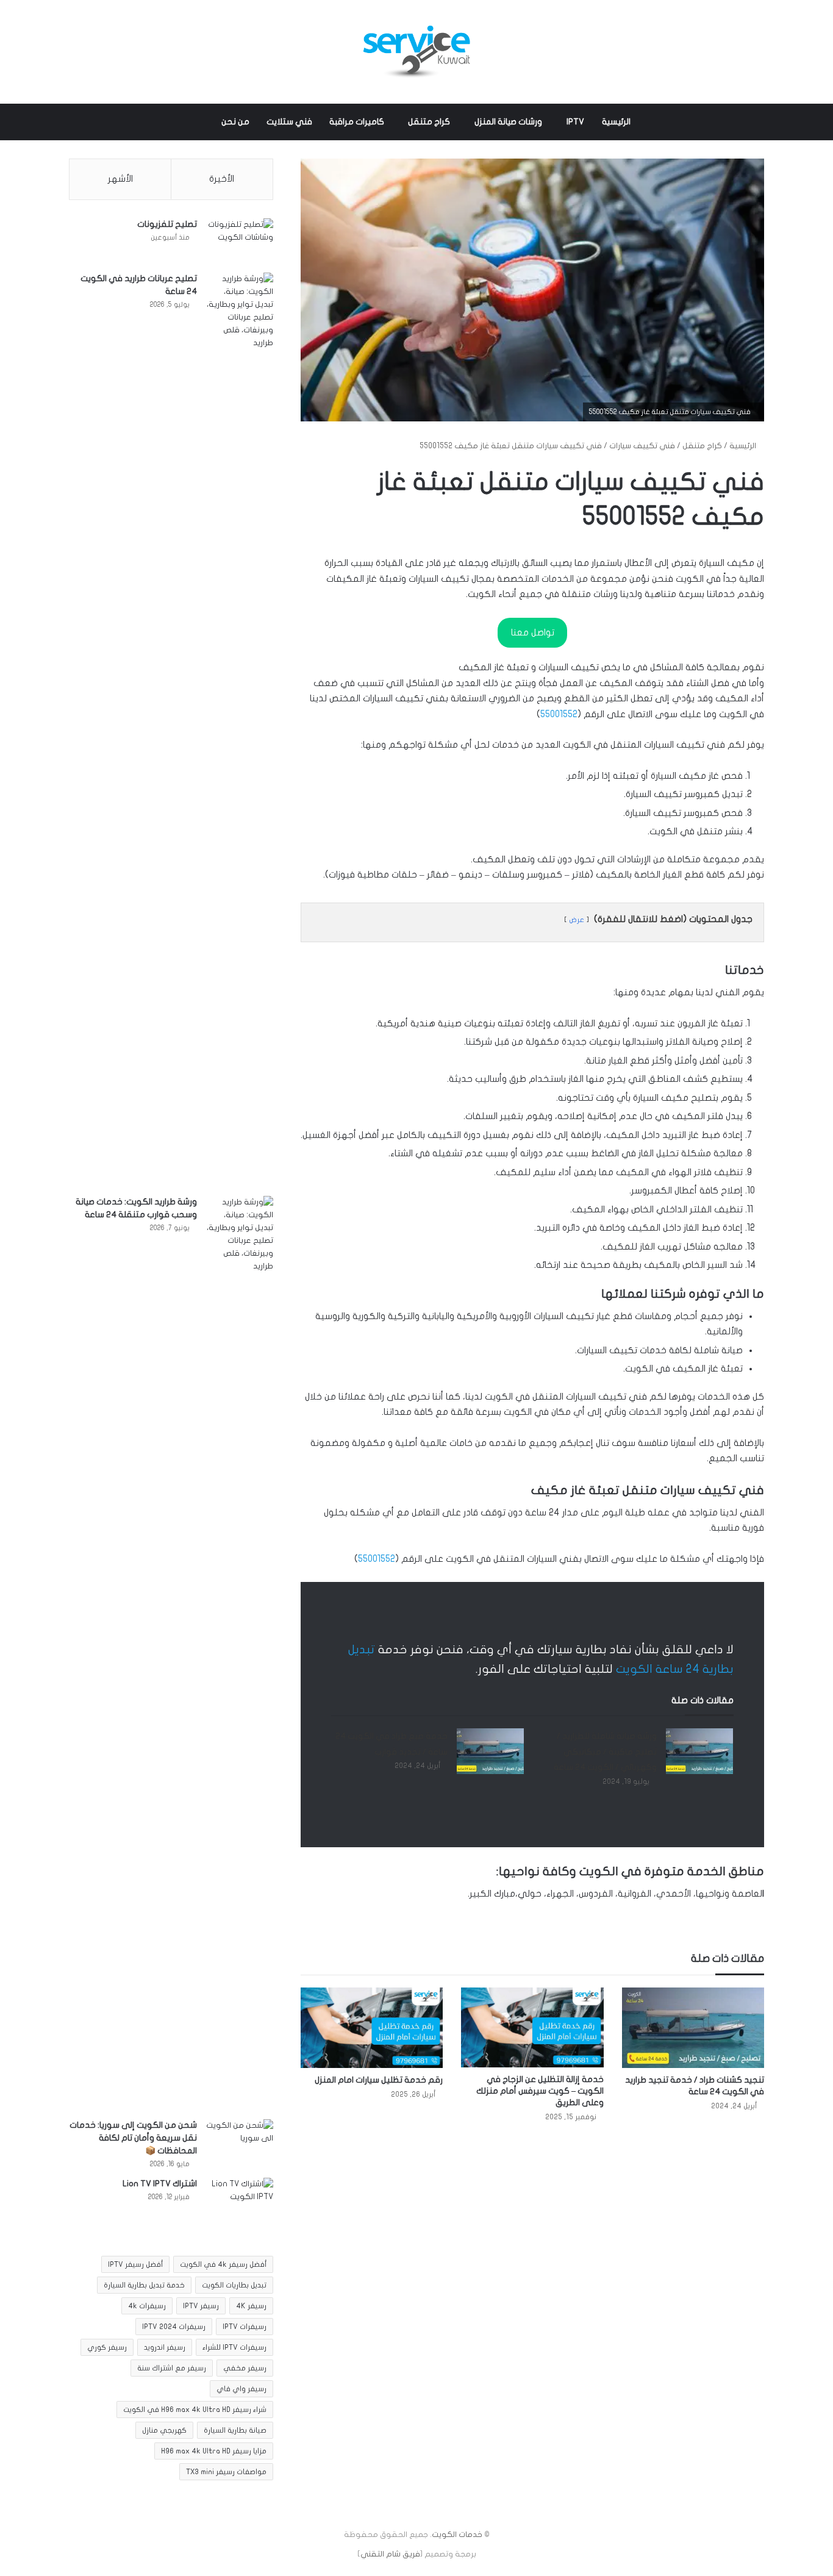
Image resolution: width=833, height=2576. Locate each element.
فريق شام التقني (390, 2554)
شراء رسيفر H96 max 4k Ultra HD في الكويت (195, 2410)
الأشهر (120, 179)
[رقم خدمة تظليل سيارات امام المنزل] (372, 2028)
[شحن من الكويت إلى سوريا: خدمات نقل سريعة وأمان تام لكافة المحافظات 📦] (240, 2142)
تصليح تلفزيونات (167, 224)
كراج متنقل (429, 122)
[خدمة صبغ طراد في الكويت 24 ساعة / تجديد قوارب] (490, 1751)
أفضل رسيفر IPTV (135, 2264)
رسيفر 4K (251, 2306)
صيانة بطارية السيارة (235, 2430)
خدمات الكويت (457, 2535)
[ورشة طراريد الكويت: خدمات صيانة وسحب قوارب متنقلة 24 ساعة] (240, 1653)
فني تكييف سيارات (642, 446)
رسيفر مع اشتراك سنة (172, 2368)
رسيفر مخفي (245, 2368)
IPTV (575, 122)
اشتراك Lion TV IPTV (160, 2184)
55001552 (559, 714)
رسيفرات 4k (147, 2306)
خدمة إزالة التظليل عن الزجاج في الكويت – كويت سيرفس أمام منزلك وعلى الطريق (540, 2091)
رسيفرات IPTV (245, 2327)
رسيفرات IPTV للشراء (234, 2347)
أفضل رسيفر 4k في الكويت (223, 2264)
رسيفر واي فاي (241, 2389)
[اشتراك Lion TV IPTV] (240, 2201)
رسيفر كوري (107, 2347)
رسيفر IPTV (201, 2306)
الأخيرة (222, 179)
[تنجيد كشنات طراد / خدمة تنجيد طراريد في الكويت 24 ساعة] (693, 2028)
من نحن (235, 122)
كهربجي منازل (164, 2430)
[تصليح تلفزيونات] (240, 241)
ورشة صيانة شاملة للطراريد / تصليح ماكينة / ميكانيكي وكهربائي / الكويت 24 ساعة (605, 1751)
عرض (577, 920)
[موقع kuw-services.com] (416, 52)
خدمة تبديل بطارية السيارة (144, 2285)
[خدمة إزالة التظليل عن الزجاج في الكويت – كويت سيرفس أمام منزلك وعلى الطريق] (532, 2027)
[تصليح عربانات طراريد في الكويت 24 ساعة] (240, 730)
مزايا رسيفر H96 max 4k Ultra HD (214, 2451)
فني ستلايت (289, 122)
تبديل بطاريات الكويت (234, 2285)
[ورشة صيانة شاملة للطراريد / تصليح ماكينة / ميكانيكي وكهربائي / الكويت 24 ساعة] (699, 1751)
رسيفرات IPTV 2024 (174, 2327)
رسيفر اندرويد (165, 2347)
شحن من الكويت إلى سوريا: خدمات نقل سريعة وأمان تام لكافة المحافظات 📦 (133, 2138)
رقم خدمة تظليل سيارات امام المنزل (379, 2080)
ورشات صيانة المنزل (508, 122)
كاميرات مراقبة (357, 122)
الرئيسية (616, 122)
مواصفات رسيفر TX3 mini (226, 2472)
